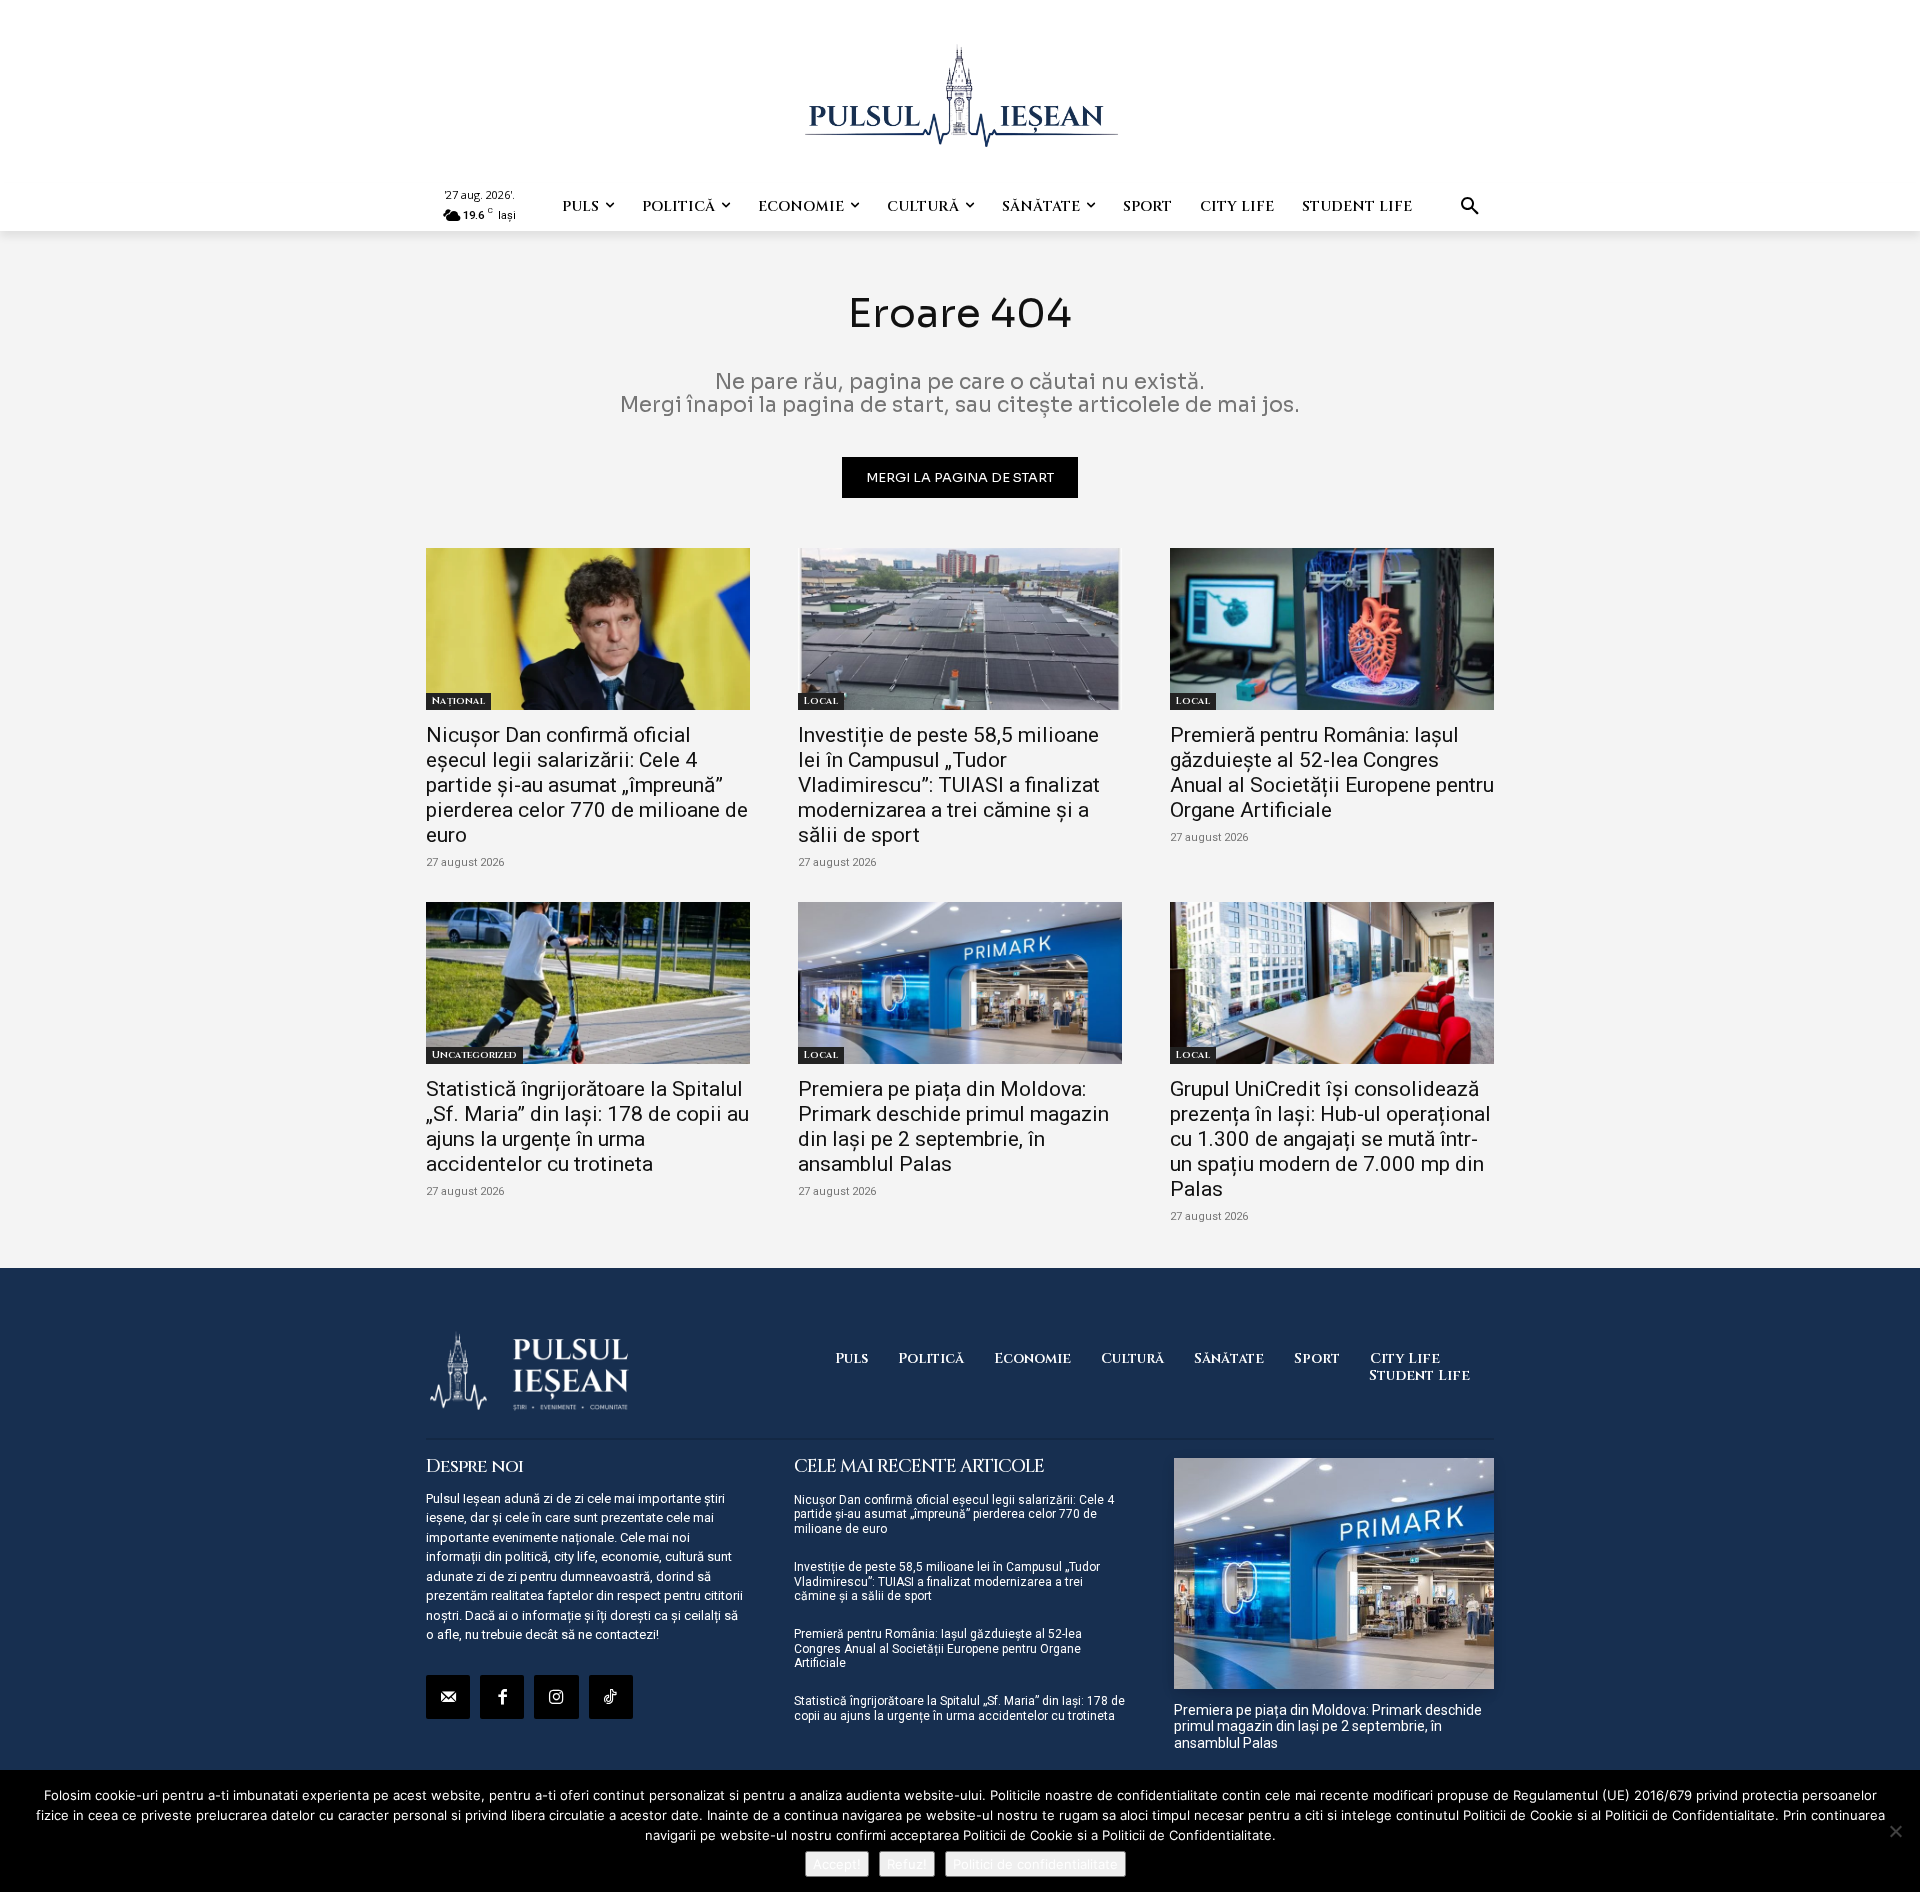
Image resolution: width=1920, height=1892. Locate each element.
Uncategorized (474, 1055)
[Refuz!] (1895, 1831)
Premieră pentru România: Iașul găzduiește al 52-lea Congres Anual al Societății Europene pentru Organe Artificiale (1332, 772)
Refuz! (907, 1864)
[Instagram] (556, 1697)
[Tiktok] (611, 1697)
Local (821, 701)
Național (458, 701)
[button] (1470, 207)
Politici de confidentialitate (1035, 1864)
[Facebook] (502, 1697)
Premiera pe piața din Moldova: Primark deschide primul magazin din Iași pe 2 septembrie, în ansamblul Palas (953, 1126)
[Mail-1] (448, 1697)
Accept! (837, 1864)
